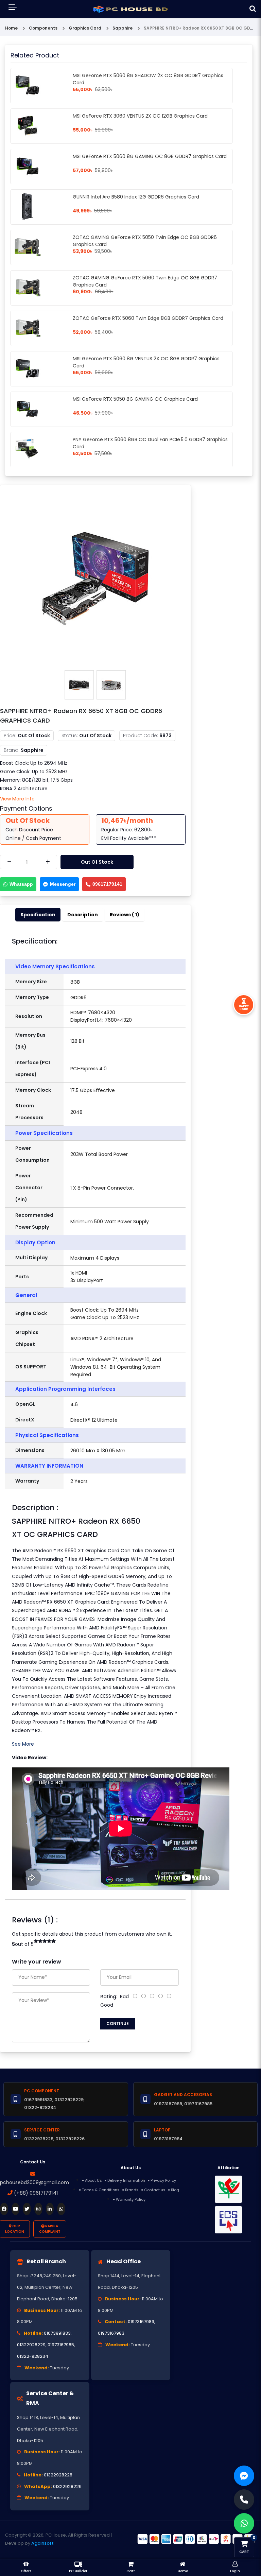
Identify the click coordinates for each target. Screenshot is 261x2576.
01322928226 (67, 2486)
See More (23, 1744)
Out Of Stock (97, 862)
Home (11, 28)
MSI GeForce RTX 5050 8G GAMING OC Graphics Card (135, 399)
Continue (118, 2024)
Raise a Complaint (50, 2229)
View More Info (17, 799)
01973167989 (141, 2322)
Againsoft (42, 2543)
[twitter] (27, 2209)
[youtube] (16, 2209)
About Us (93, 2180)
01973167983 (111, 2333)
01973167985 (61, 2345)
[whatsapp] (61, 2209)
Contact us (155, 2190)
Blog (175, 2190)
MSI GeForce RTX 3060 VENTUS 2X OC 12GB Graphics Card (140, 116)
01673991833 (57, 2333)
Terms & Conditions (101, 2190)
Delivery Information (126, 2180)
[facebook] (4, 2209)
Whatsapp (21, 884)
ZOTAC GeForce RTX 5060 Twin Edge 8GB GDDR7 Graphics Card (148, 318)
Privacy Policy (163, 2180)
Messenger (63, 884)
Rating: (109, 1996)
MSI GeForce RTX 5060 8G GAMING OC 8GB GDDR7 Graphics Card (150, 156)
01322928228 (58, 2475)
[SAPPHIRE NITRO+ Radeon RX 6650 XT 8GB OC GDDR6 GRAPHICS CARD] (95, 578)
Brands (132, 2190)
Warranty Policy (131, 2199)
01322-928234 (33, 2356)
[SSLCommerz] (196, 2539)
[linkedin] (50, 2209)
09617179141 (107, 884)
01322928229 (31, 2345)
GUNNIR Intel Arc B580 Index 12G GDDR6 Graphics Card (136, 197)
